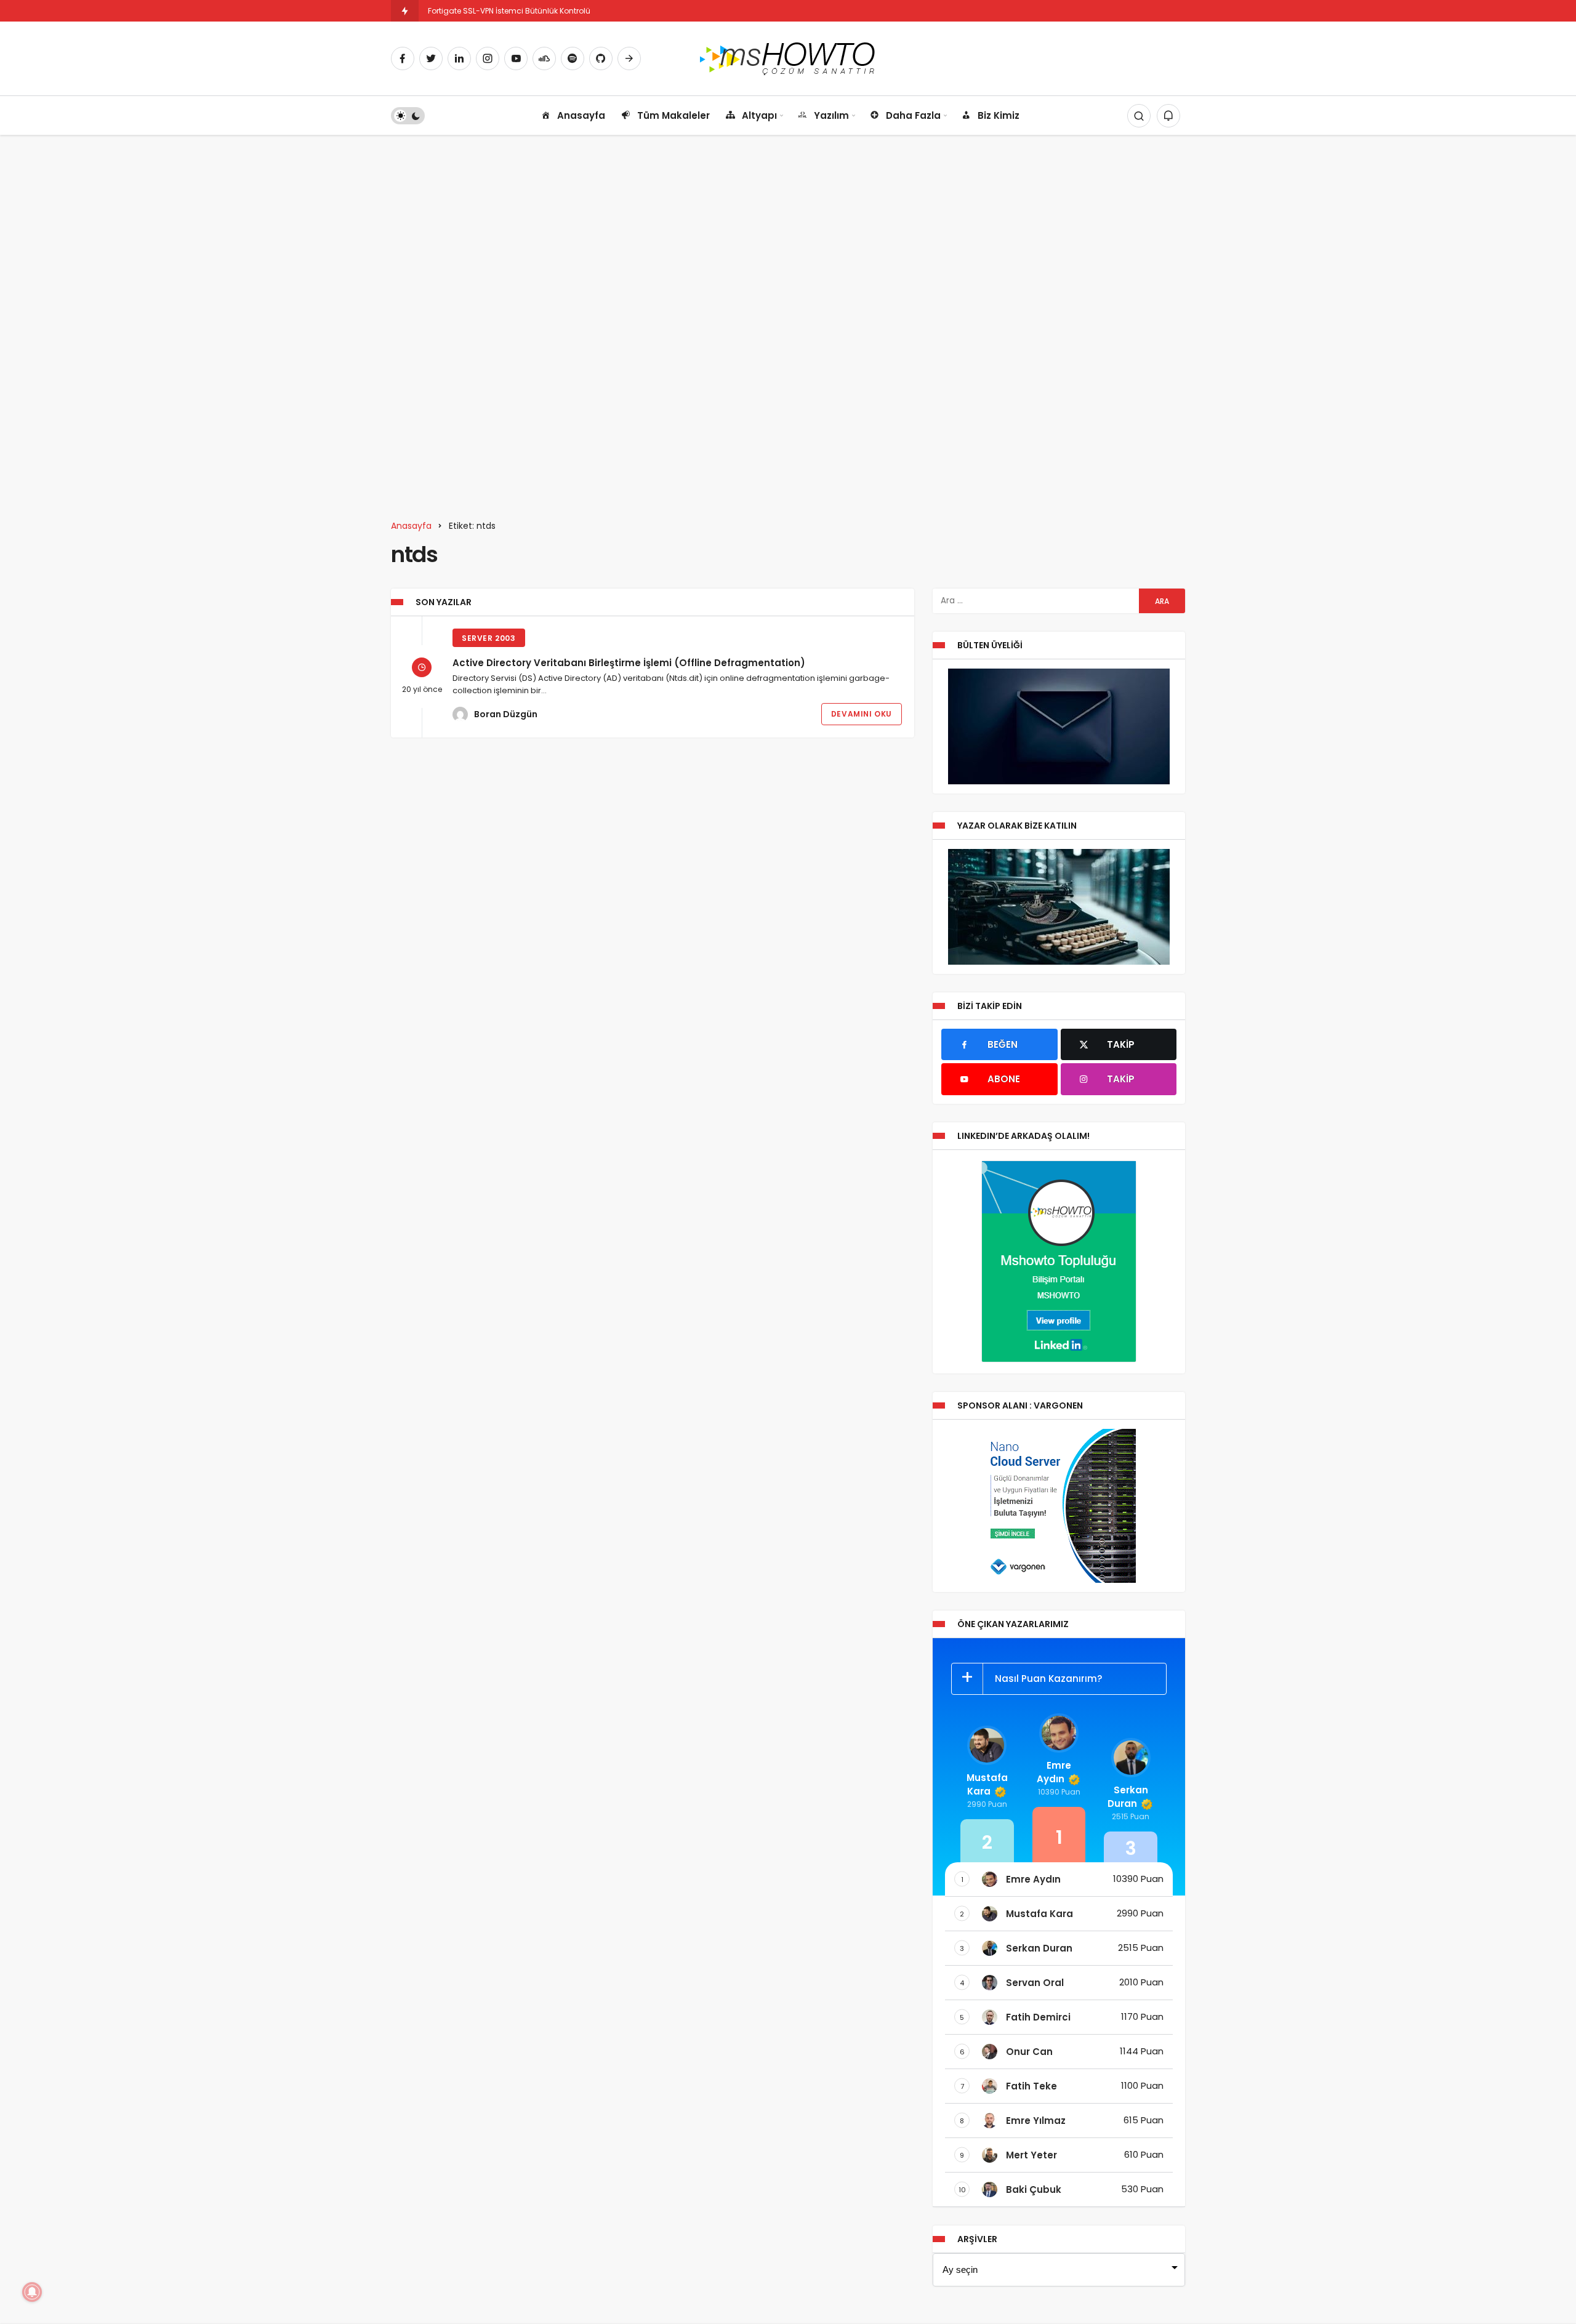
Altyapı (759, 115)
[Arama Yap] (1139, 116)
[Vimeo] (629, 58)
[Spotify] (573, 58)
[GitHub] (601, 58)
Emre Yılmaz (1036, 2121)
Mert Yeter (1031, 2155)
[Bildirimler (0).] (1168, 116)
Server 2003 (489, 638)
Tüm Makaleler (673, 115)
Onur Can (1029, 2052)
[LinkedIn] (459, 58)
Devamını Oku (862, 714)
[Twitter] (431, 58)
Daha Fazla (913, 115)
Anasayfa (581, 115)
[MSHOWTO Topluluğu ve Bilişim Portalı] (788, 58)
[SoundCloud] (544, 58)
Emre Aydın (1054, 1772)
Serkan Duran (1128, 1797)
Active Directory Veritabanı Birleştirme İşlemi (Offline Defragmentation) (629, 663)
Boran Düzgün (506, 714)
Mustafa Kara (987, 1784)
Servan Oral (1035, 1983)
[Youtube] (516, 58)
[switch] (408, 116)
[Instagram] (488, 58)
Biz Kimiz (999, 115)
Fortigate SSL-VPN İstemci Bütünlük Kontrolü (509, 11)
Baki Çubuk (1034, 2189)
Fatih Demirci (1038, 2017)
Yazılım (831, 115)
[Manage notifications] (32, 2292)
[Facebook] (403, 58)
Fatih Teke (1031, 2086)
